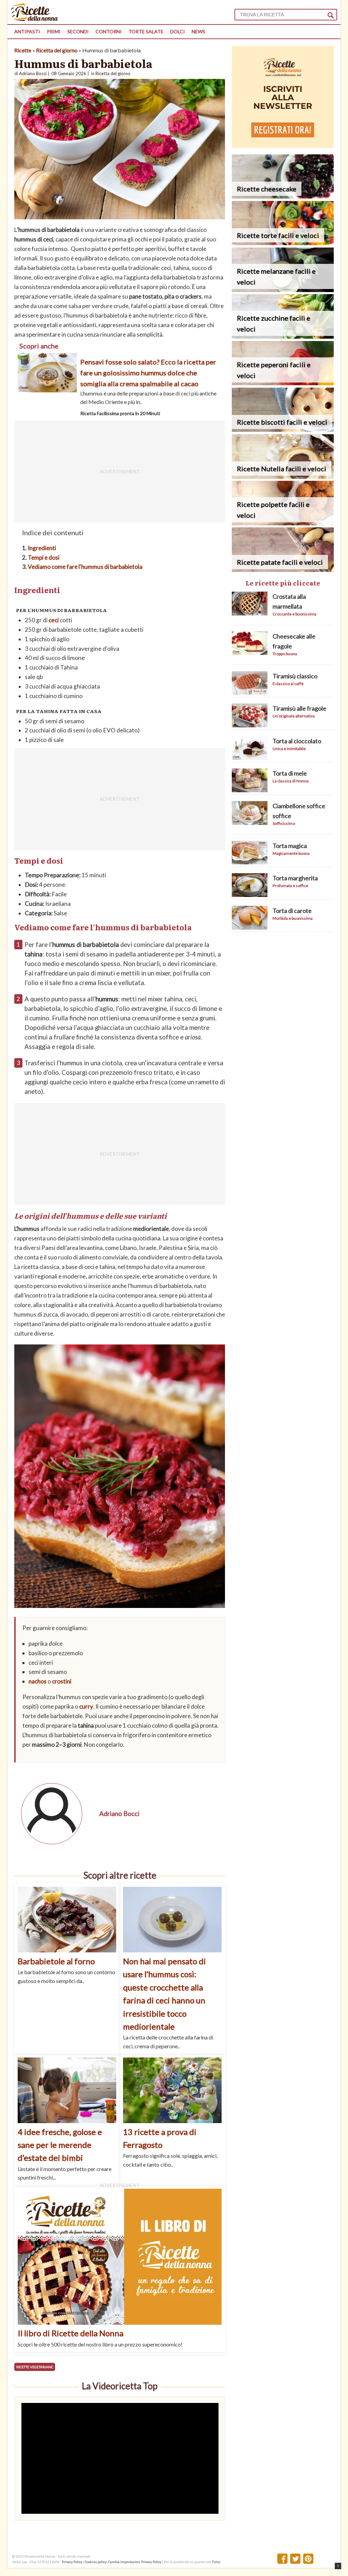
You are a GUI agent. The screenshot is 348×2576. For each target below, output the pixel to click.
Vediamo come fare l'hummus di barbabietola (85, 567)
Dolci (178, 31)
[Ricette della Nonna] (34, 19)
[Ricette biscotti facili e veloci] (283, 430)
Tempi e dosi (44, 557)
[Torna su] (338, 2566)
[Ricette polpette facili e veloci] (283, 523)
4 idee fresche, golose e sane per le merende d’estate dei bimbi (60, 2145)
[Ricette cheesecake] (283, 196)
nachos (38, 1681)
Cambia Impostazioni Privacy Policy (135, 2562)
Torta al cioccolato (297, 741)
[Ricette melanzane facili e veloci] (283, 290)
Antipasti (27, 31)
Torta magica (290, 846)
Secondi (78, 31)
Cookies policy (95, 2562)
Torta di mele (290, 773)
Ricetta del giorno (57, 50)
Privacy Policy (72, 2562)
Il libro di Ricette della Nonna (71, 2333)
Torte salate (146, 31)
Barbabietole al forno (56, 1961)
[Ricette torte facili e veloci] (283, 243)
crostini (62, 1681)
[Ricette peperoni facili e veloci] (283, 383)
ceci (54, 620)
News (198, 31)
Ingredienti (42, 548)
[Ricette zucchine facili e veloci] (283, 336)
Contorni (109, 31)
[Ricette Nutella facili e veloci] (283, 477)
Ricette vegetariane (35, 2367)
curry (86, 1706)
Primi (54, 31)
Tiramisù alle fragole (299, 708)
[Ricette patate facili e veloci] (283, 570)
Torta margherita (295, 878)
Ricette (23, 50)
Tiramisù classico (295, 676)
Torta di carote (292, 911)
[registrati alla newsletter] (283, 146)
